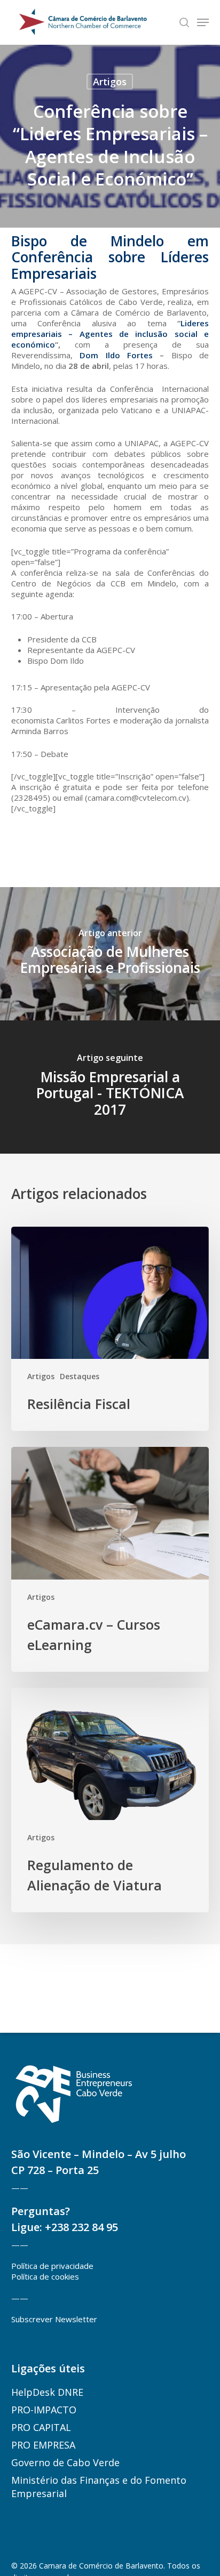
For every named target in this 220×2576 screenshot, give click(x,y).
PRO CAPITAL (41, 2427)
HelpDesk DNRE (47, 2392)
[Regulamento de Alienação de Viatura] (110, 1800)
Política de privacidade (52, 2266)
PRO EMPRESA (43, 2445)
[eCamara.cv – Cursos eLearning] (110, 1559)
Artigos (110, 82)
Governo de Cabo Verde (65, 2462)
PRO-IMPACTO (44, 2410)
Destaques (80, 1376)
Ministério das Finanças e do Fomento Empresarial (99, 2487)
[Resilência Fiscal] (110, 1329)
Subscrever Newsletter (54, 2319)
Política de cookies (45, 2276)
